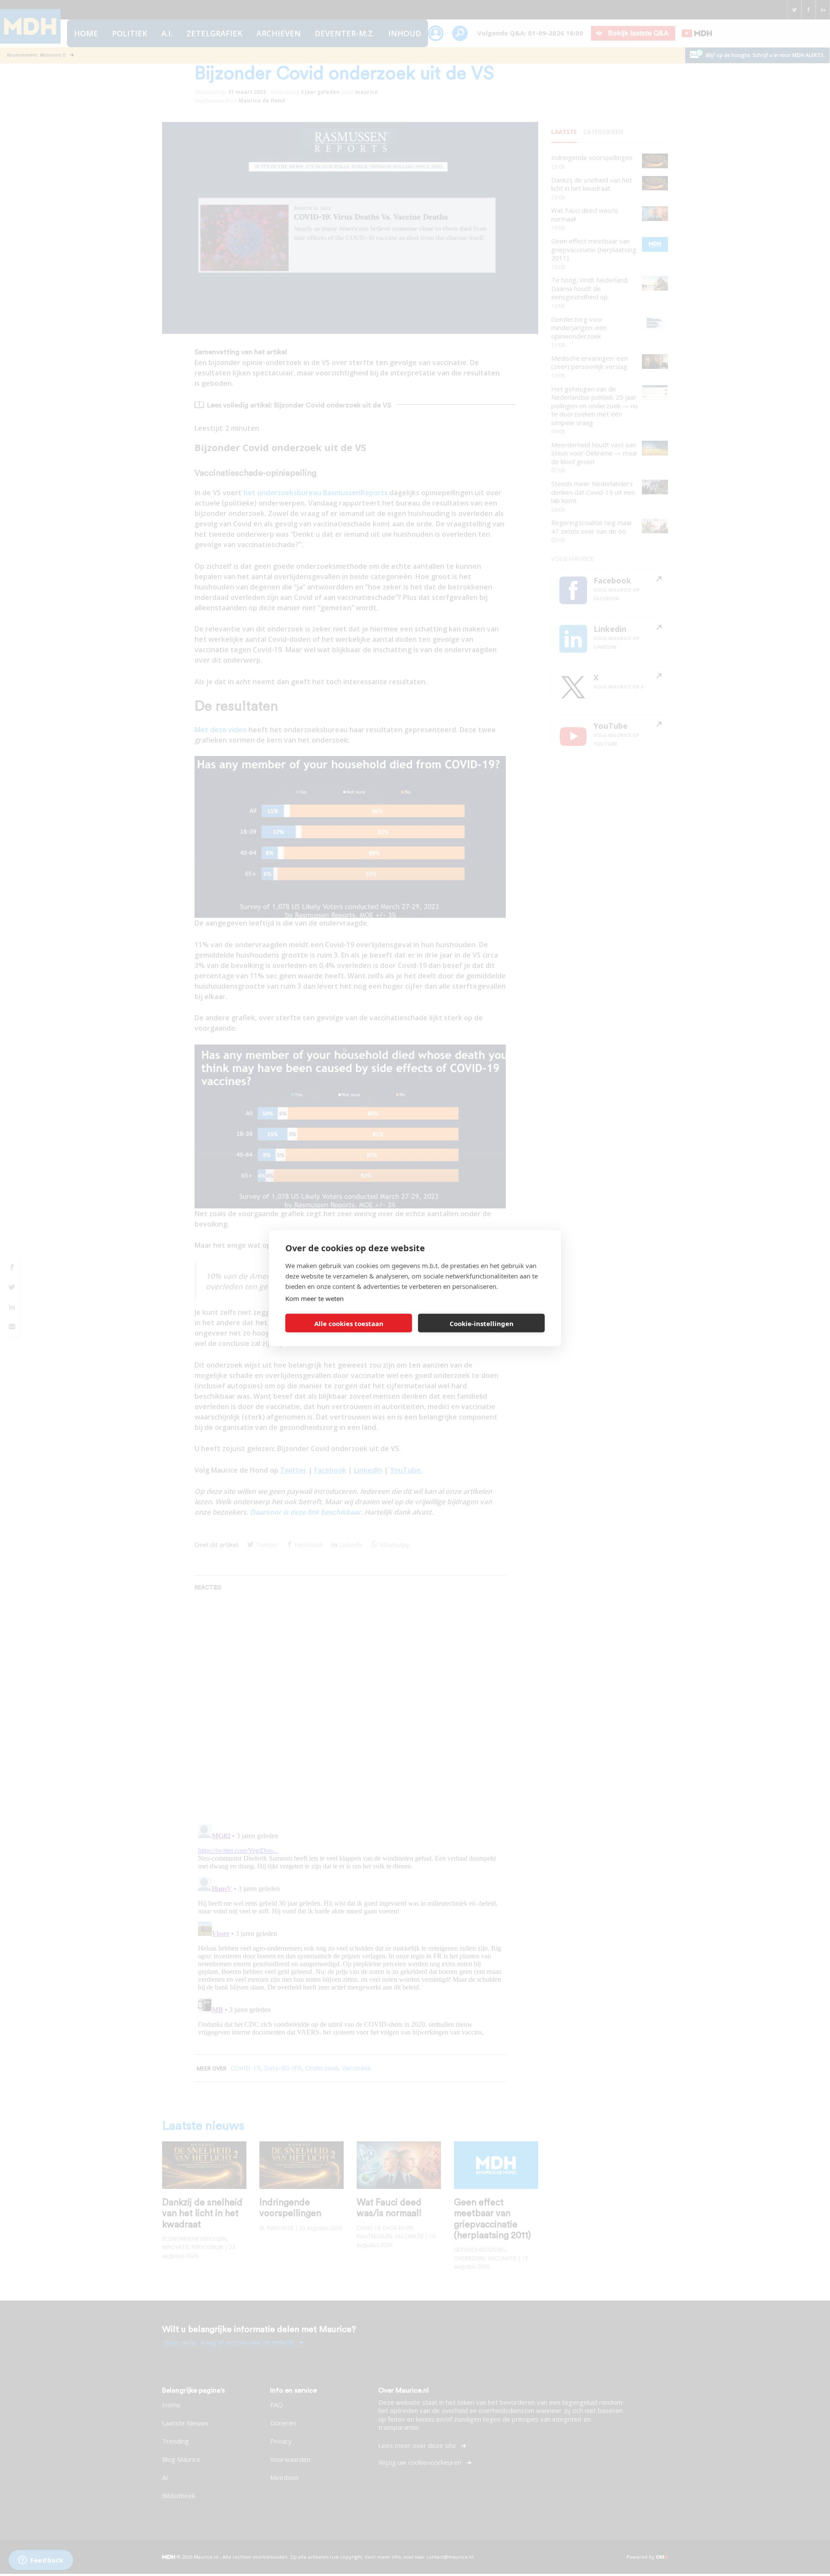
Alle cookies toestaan (349, 1323)
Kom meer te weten (314, 1298)
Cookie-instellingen (482, 1323)
